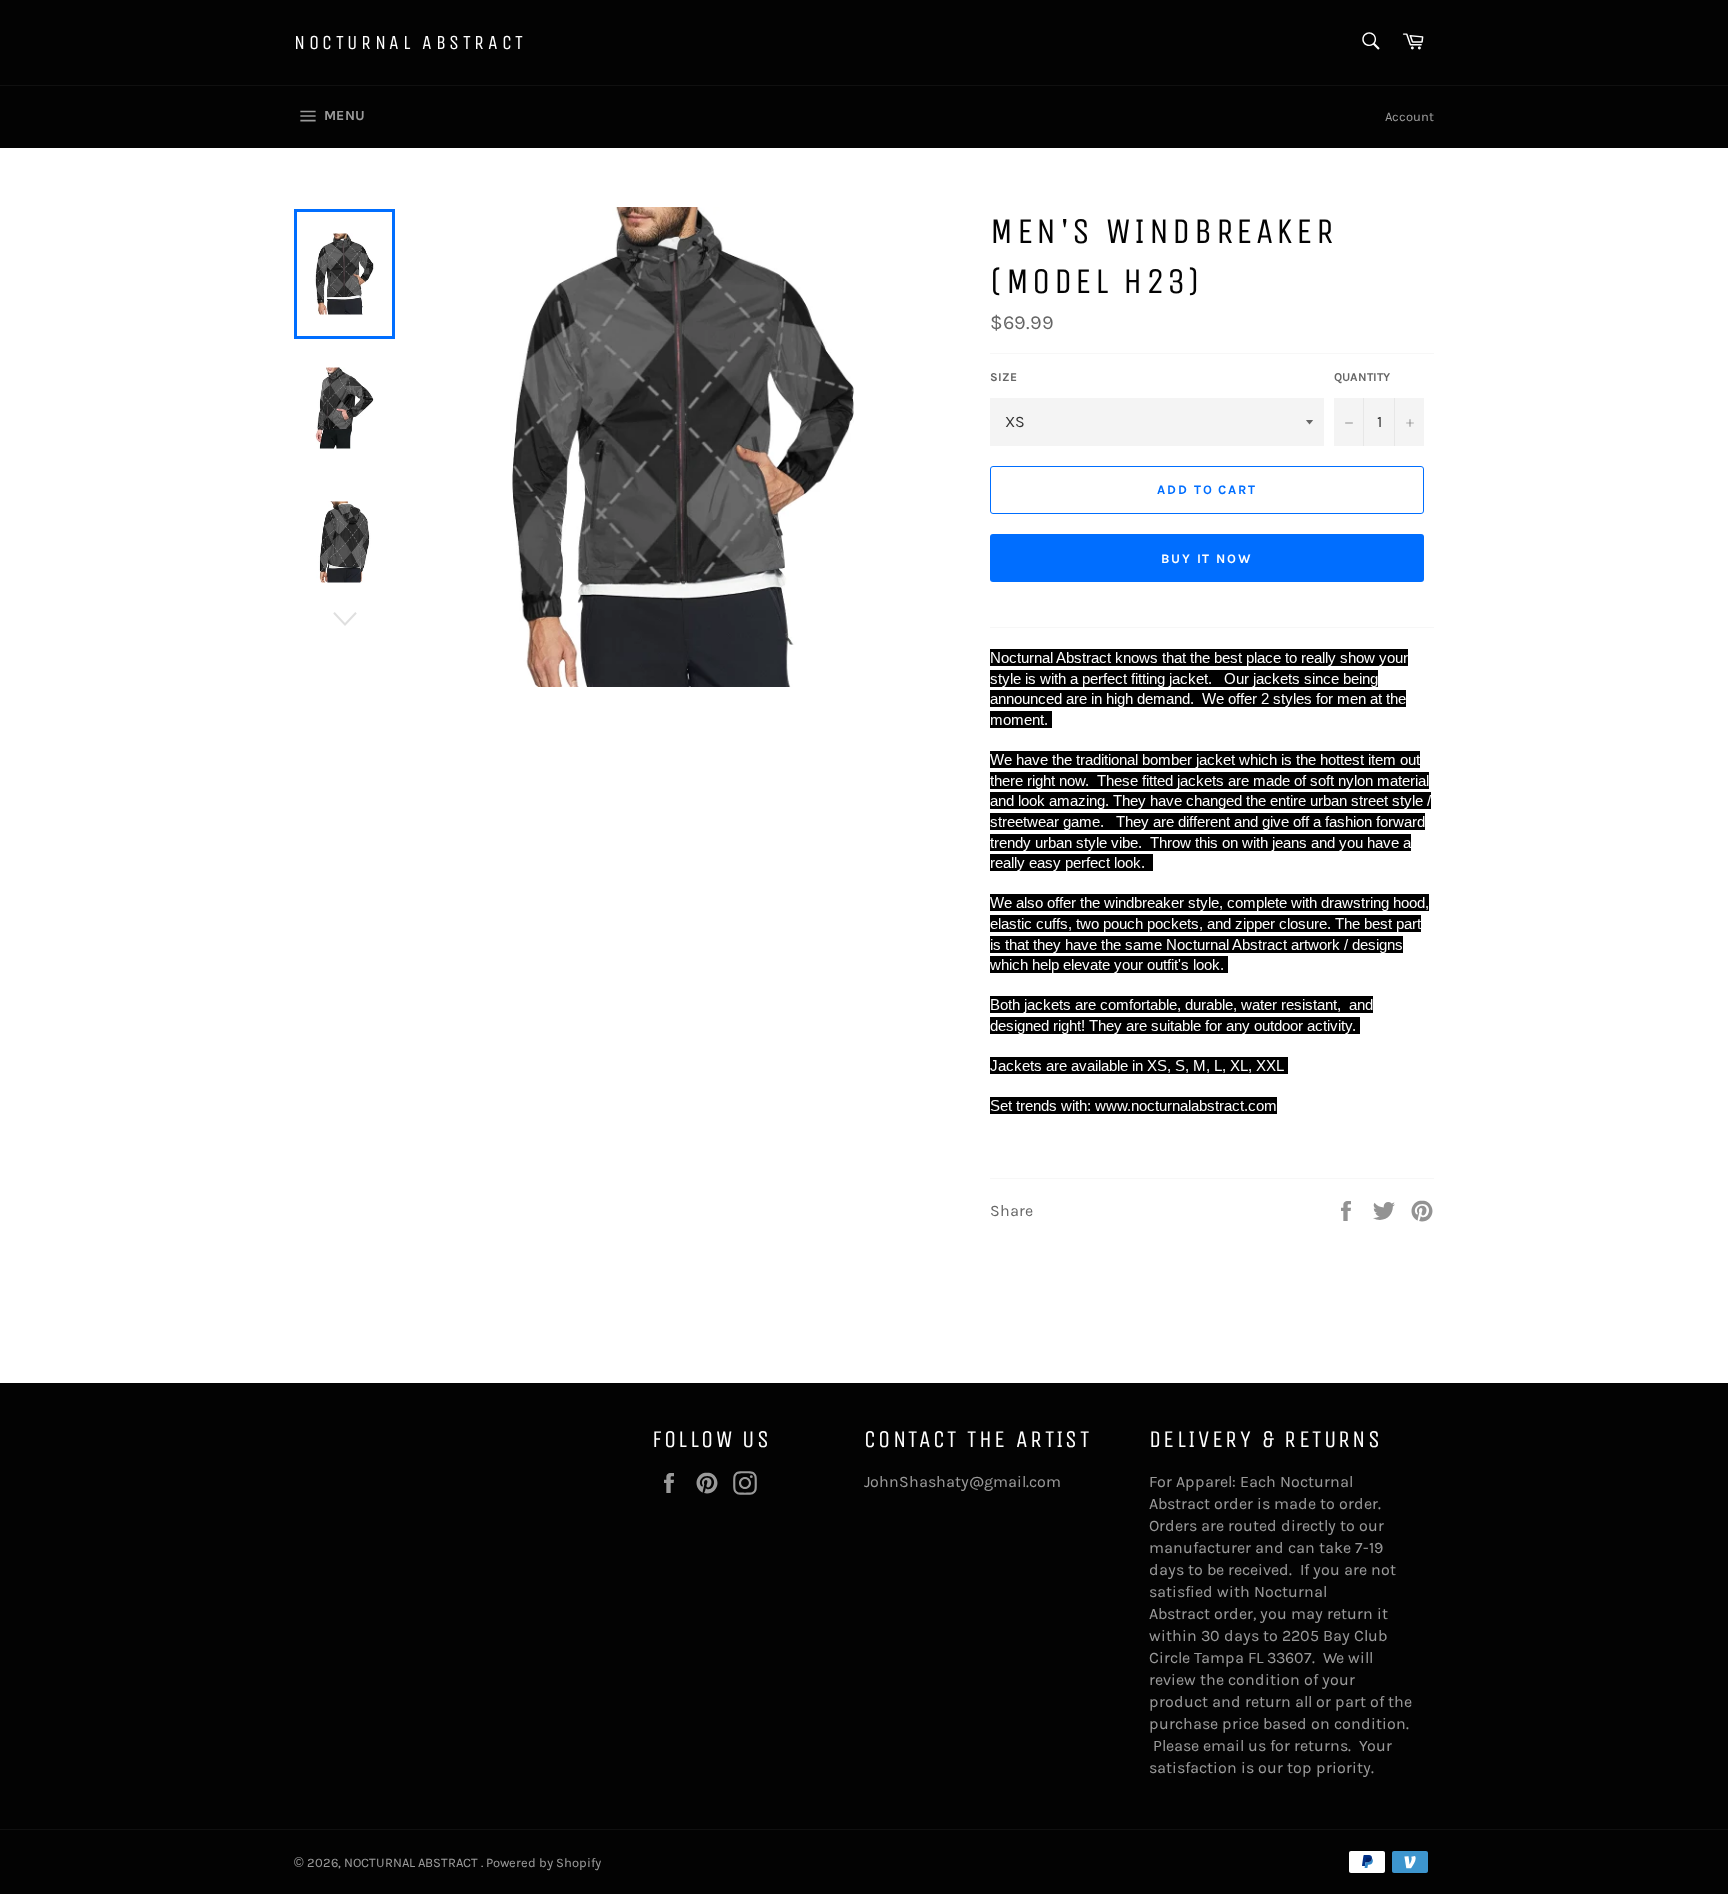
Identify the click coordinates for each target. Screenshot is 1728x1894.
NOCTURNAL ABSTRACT (410, 42)
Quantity (1362, 377)
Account (1409, 116)
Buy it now (1207, 558)
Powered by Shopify (543, 1862)
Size (1003, 377)
